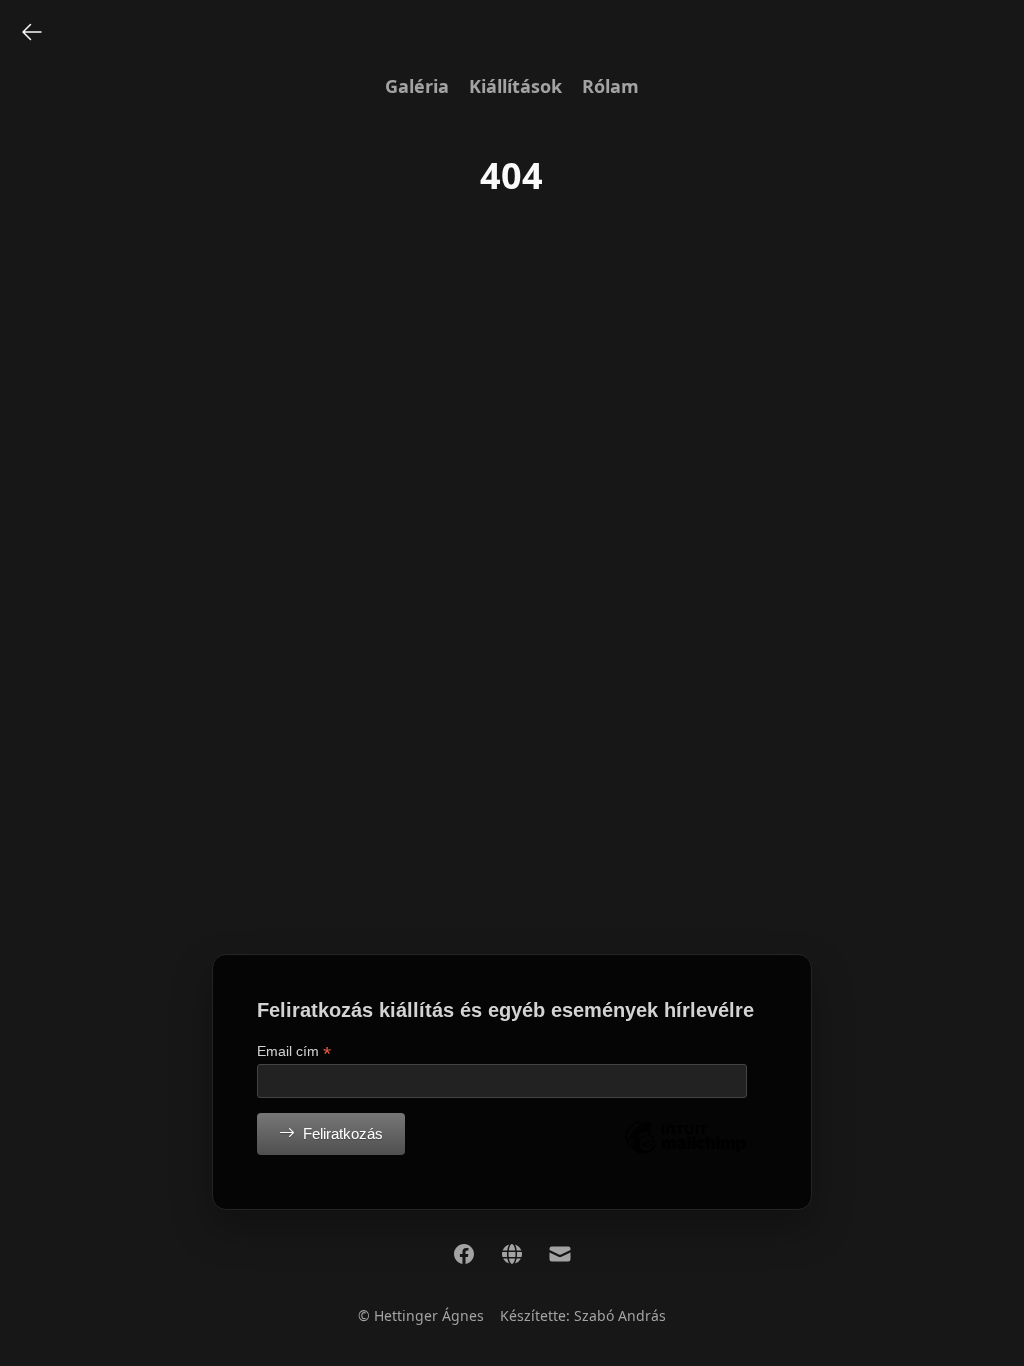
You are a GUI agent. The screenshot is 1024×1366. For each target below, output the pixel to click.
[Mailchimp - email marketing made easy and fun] (685, 1153)
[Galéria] (32, 32)
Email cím (294, 1051)
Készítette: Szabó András (583, 1315)
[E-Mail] (560, 1254)
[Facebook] (464, 1254)
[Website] (512, 1254)
